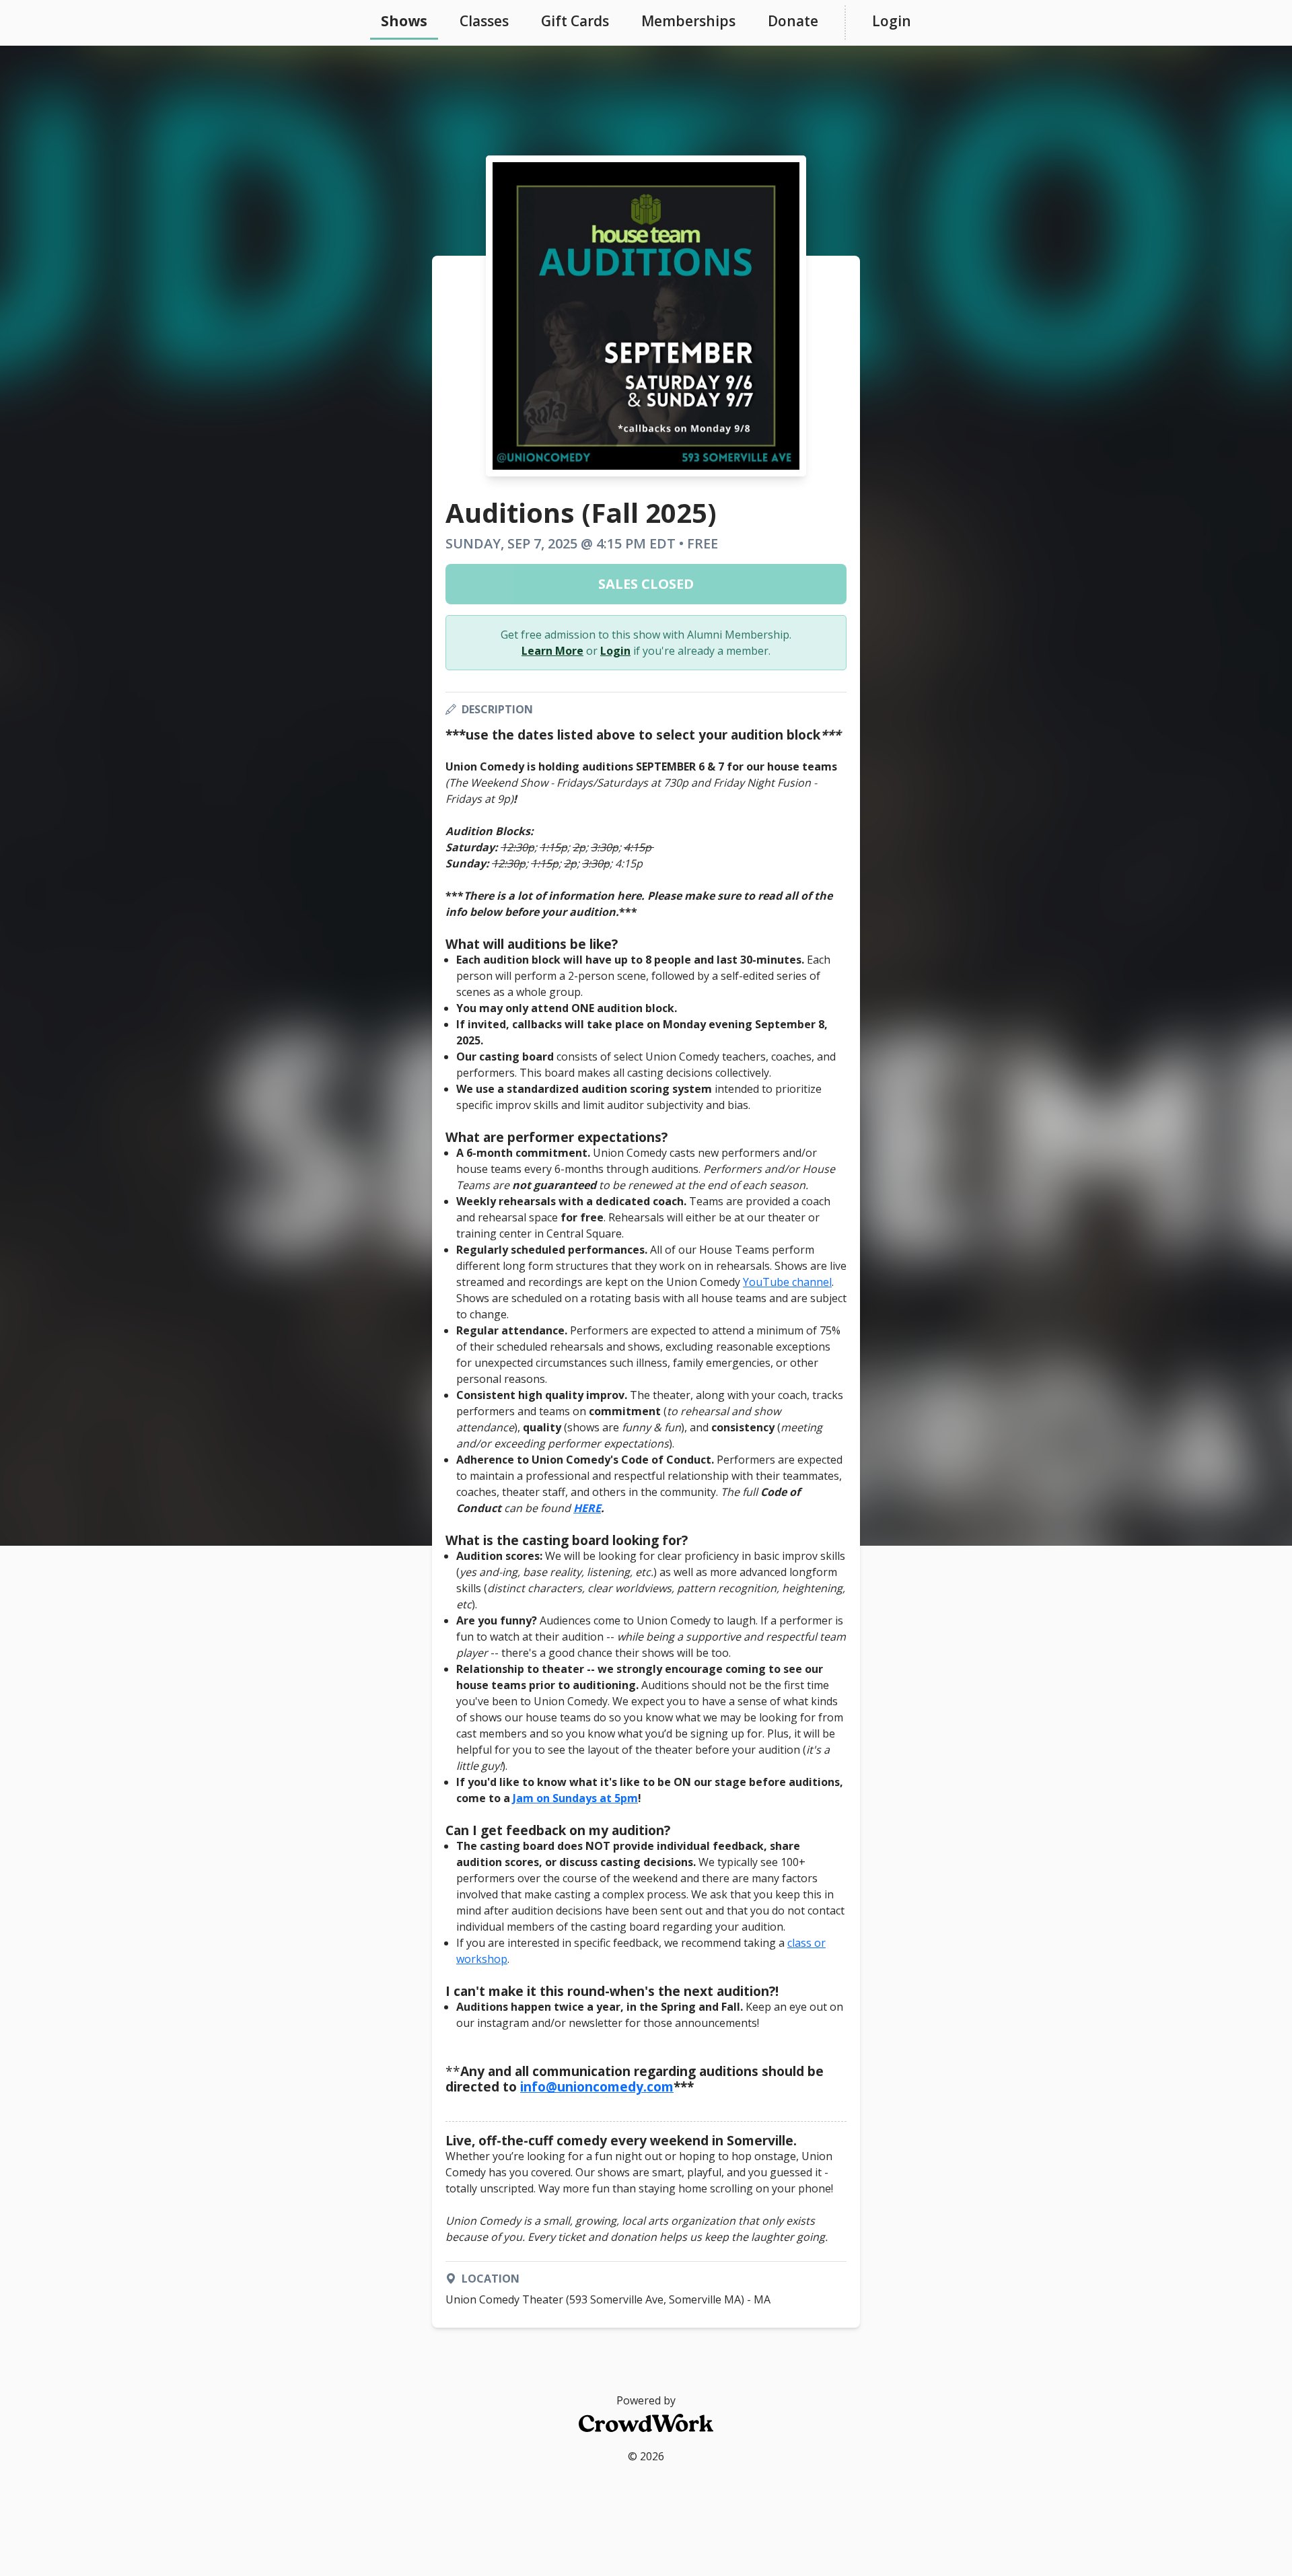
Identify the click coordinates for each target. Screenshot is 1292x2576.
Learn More (552, 651)
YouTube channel (787, 1282)
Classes (484, 21)
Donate (793, 21)
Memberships (688, 21)
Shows (404, 21)
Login (892, 21)
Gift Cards (575, 21)
